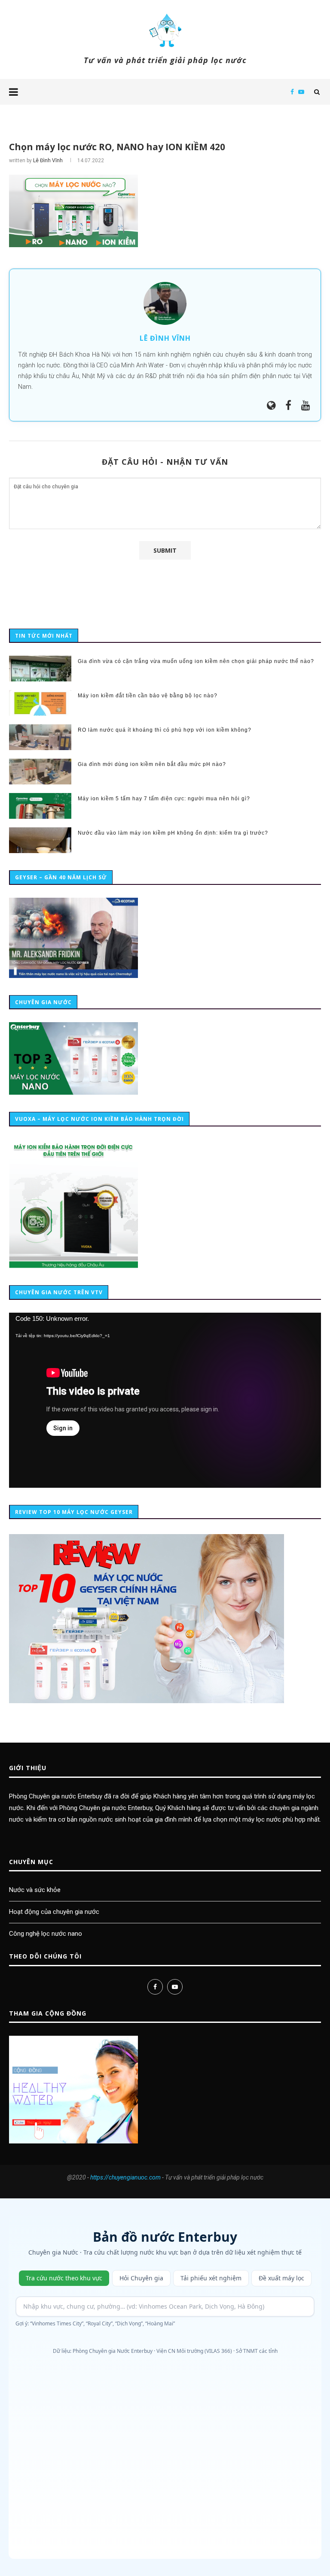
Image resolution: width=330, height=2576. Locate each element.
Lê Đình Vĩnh (48, 160)
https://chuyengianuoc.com (125, 2177)
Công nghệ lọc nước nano (46, 1934)
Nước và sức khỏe (35, 1890)
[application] (165, 1400)
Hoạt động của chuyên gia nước (54, 1912)
